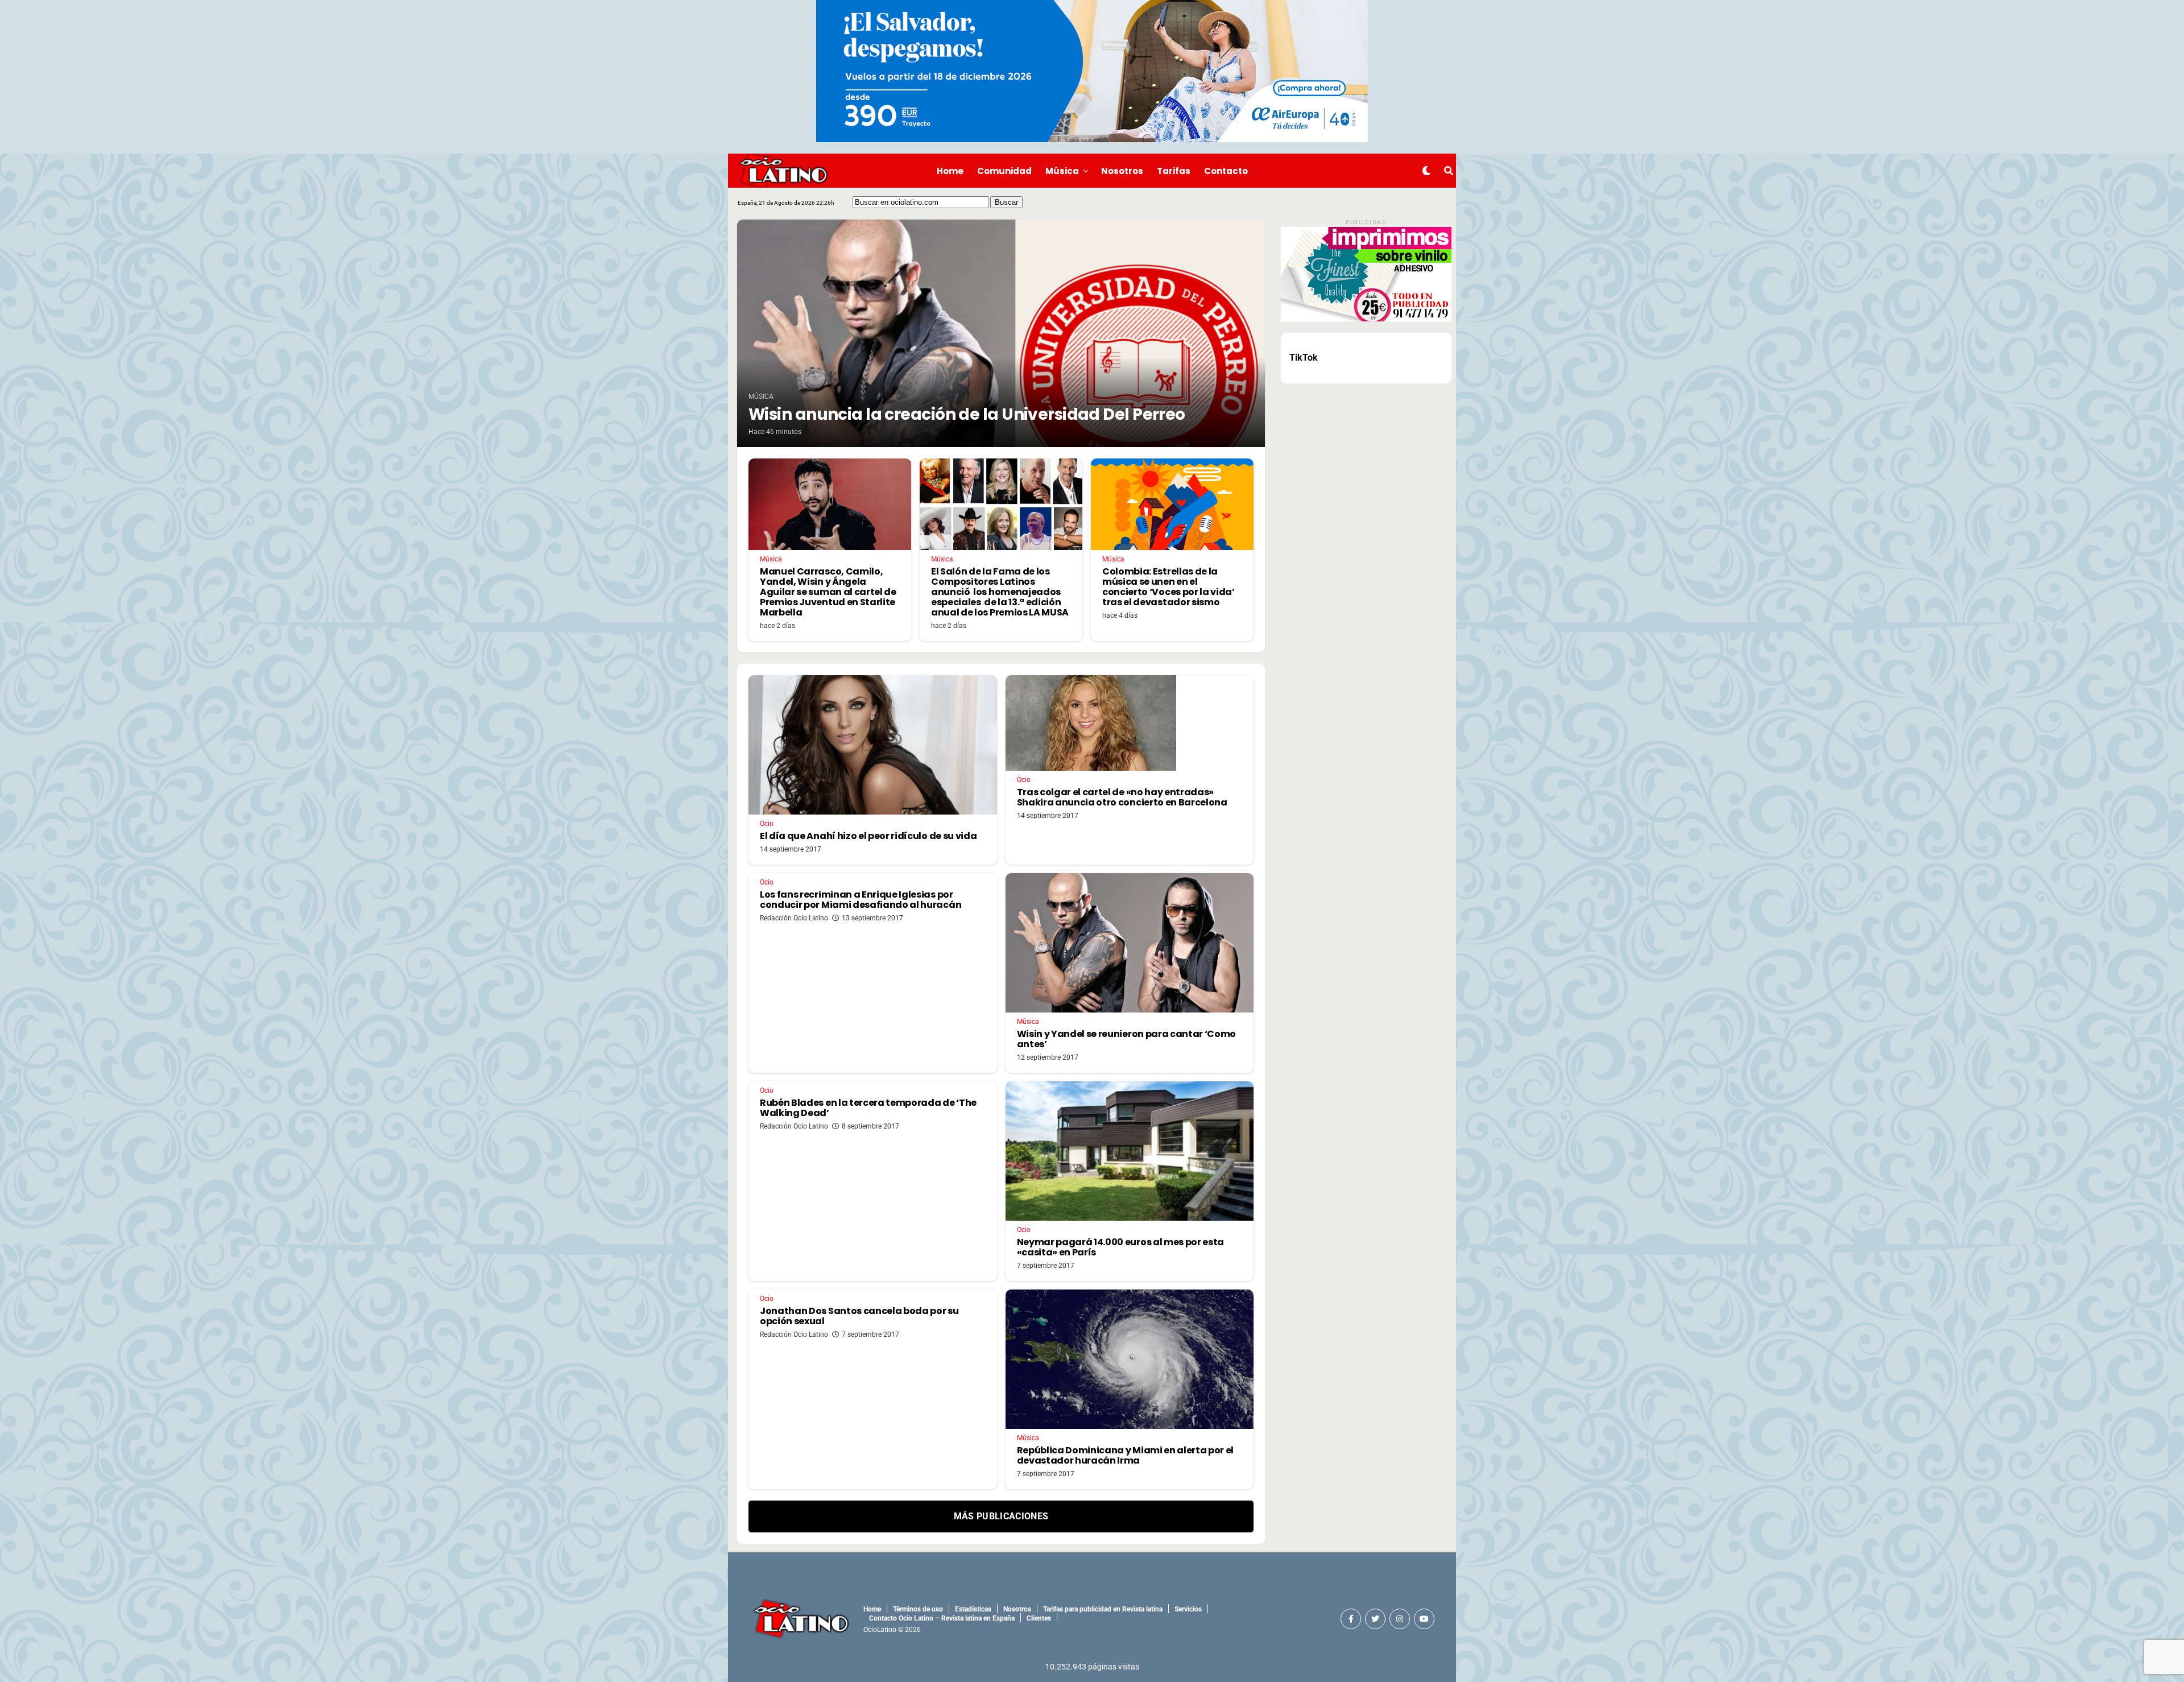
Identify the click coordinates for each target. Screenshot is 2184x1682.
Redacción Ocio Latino (794, 918)
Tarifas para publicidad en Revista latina (1103, 1609)
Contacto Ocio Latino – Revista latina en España (942, 1618)
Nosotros (1122, 171)
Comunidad (1004, 171)
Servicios (1188, 1609)
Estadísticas (973, 1609)
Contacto (1226, 171)
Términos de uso (918, 1609)
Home (950, 171)
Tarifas (1174, 171)
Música (1062, 171)
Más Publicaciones (1001, 1516)
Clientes (1039, 1618)
